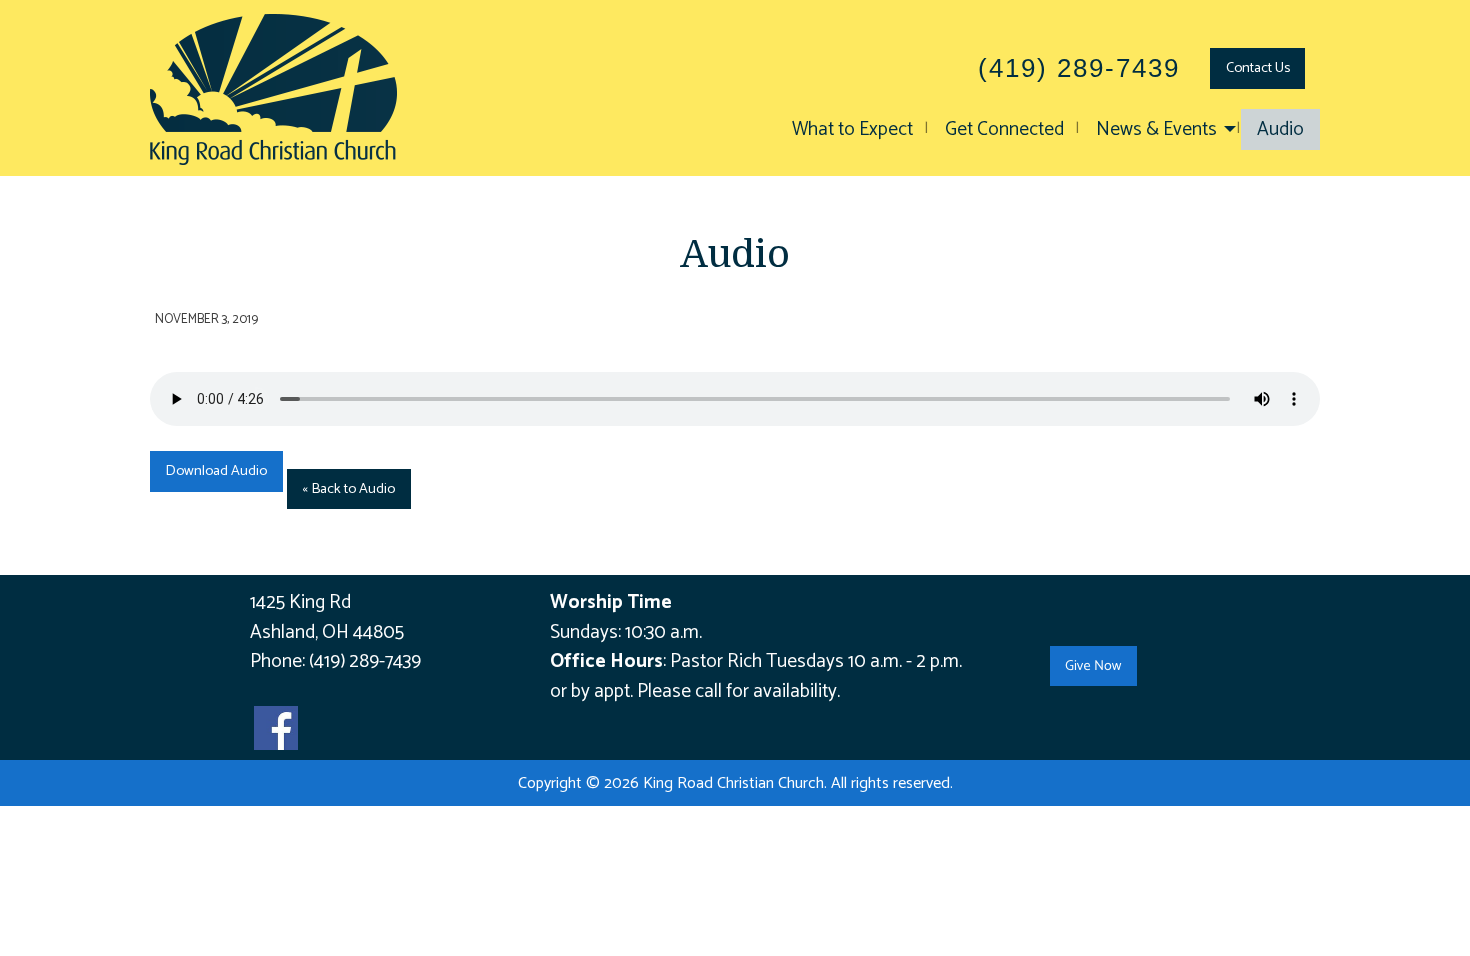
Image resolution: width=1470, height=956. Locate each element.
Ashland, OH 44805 (327, 632)
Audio (1280, 129)
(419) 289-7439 (365, 661)
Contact (1258, 68)
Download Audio (216, 471)
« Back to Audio (348, 489)
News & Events (1156, 129)
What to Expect (852, 129)
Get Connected (1004, 129)
